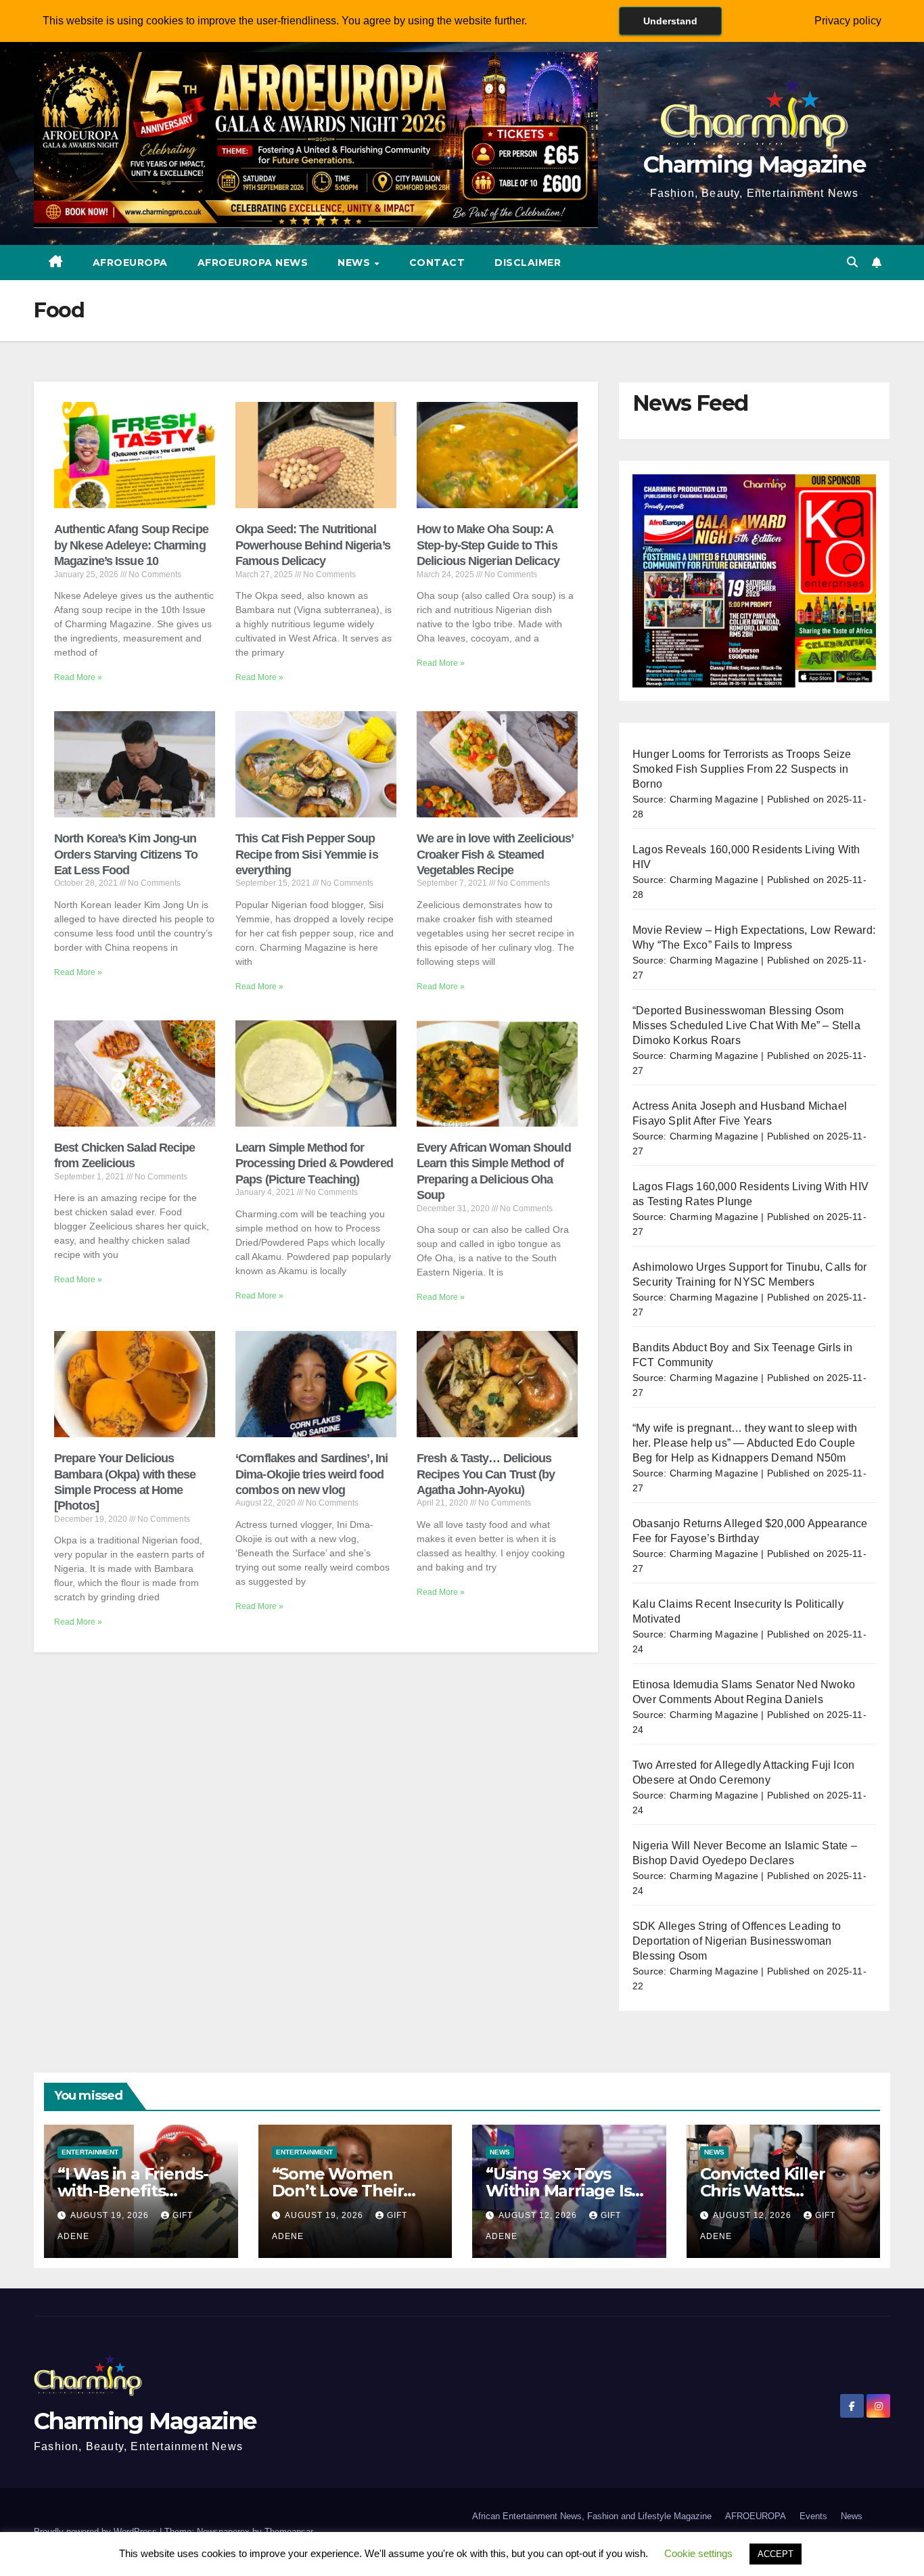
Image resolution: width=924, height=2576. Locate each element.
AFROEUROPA (130, 263)
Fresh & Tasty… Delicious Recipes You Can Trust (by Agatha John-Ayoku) (486, 1474)
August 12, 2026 (539, 2215)
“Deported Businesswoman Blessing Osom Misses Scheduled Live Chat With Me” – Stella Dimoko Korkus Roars (746, 1025)
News (355, 263)
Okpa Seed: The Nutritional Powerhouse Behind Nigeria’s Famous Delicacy (313, 545)
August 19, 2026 (111, 2215)
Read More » (78, 677)
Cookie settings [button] (698, 2553)
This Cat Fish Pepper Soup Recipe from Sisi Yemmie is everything (307, 854)
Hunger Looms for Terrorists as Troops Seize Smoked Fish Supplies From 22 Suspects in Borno (742, 769)
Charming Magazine (754, 164)
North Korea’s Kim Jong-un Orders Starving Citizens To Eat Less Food (126, 854)
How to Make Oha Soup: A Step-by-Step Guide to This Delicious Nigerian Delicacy (488, 545)
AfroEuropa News (253, 263)
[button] (852, 262)
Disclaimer (528, 263)
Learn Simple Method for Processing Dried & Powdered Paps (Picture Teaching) (314, 1163)
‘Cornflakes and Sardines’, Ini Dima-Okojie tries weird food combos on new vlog (311, 1474)
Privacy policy (848, 21)
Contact (437, 263)
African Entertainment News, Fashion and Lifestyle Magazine (592, 2516)
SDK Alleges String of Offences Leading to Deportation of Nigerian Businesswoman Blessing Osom (737, 1941)
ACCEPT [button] (776, 2554)
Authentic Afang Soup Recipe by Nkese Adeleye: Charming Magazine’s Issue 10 (131, 545)
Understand (670, 21)
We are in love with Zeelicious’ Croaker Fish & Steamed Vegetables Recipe (495, 854)
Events (813, 2516)
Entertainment (90, 2152)
